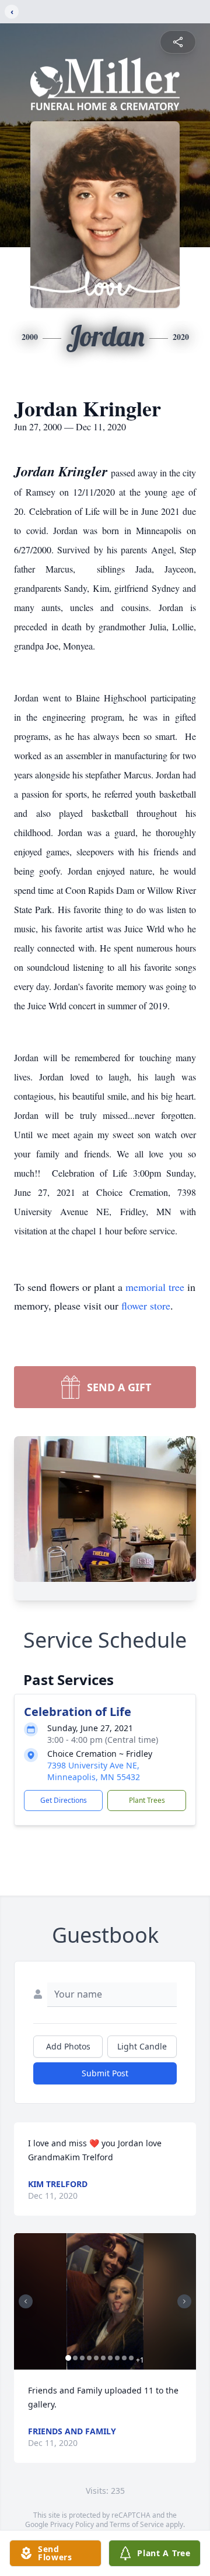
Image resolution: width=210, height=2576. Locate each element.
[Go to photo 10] (131, 2358)
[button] (105, 2301)
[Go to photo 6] (103, 2358)
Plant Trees (147, 1800)
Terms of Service (137, 2524)
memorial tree (155, 1287)
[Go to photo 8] (117, 2358)
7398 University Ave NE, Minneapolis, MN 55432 (94, 1771)
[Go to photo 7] (110, 2358)
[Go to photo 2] (75, 2358)
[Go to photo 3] (82, 2358)
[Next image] (184, 2301)
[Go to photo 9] (124, 2358)
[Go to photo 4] (89, 2358)
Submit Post (105, 2073)
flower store (146, 1305)
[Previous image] (26, 2301)
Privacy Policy (72, 2524)
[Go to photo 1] (68, 2358)
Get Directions (64, 1800)
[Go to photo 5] (96, 2358)
